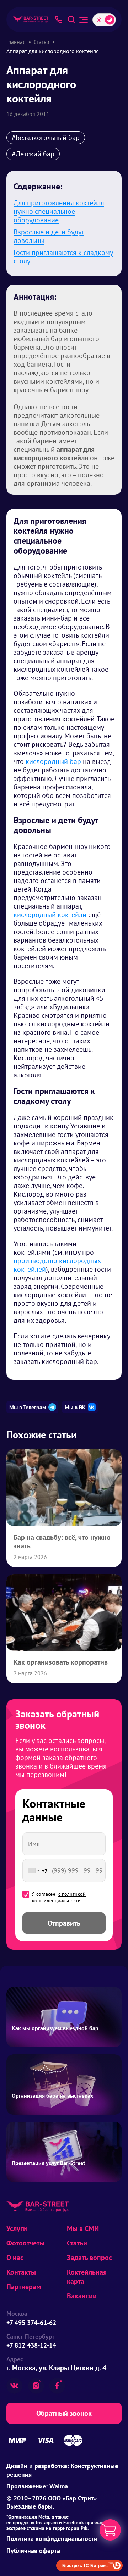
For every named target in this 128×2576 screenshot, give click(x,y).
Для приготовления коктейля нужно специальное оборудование (59, 211)
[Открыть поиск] (71, 20)
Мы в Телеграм (28, 1407)
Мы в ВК (75, 1407)
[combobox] (36, 1870)
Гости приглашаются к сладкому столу (63, 257)
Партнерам (24, 2287)
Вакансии (82, 2296)
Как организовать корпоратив (61, 1662)
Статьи (77, 2243)
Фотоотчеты (25, 2243)
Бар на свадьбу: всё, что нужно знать (62, 1542)
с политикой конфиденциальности (59, 1897)
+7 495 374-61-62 (31, 2323)
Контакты (21, 2272)
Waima (59, 2486)
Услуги (17, 2228)
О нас (15, 2258)
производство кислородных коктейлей (57, 1265)
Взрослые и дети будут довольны (49, 236)
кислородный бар (53, 761)
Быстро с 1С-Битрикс (85, 2565)
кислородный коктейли (50, 915)
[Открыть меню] (84, 20)
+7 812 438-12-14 (31, 2345)
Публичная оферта (33, 2551)
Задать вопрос (89, 2258)
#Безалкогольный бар (46, 138)
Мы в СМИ (83, 2228)
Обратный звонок (64, 2413)
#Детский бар (33, 154)
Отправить (64, 1923)
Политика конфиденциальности (52, 2539)
